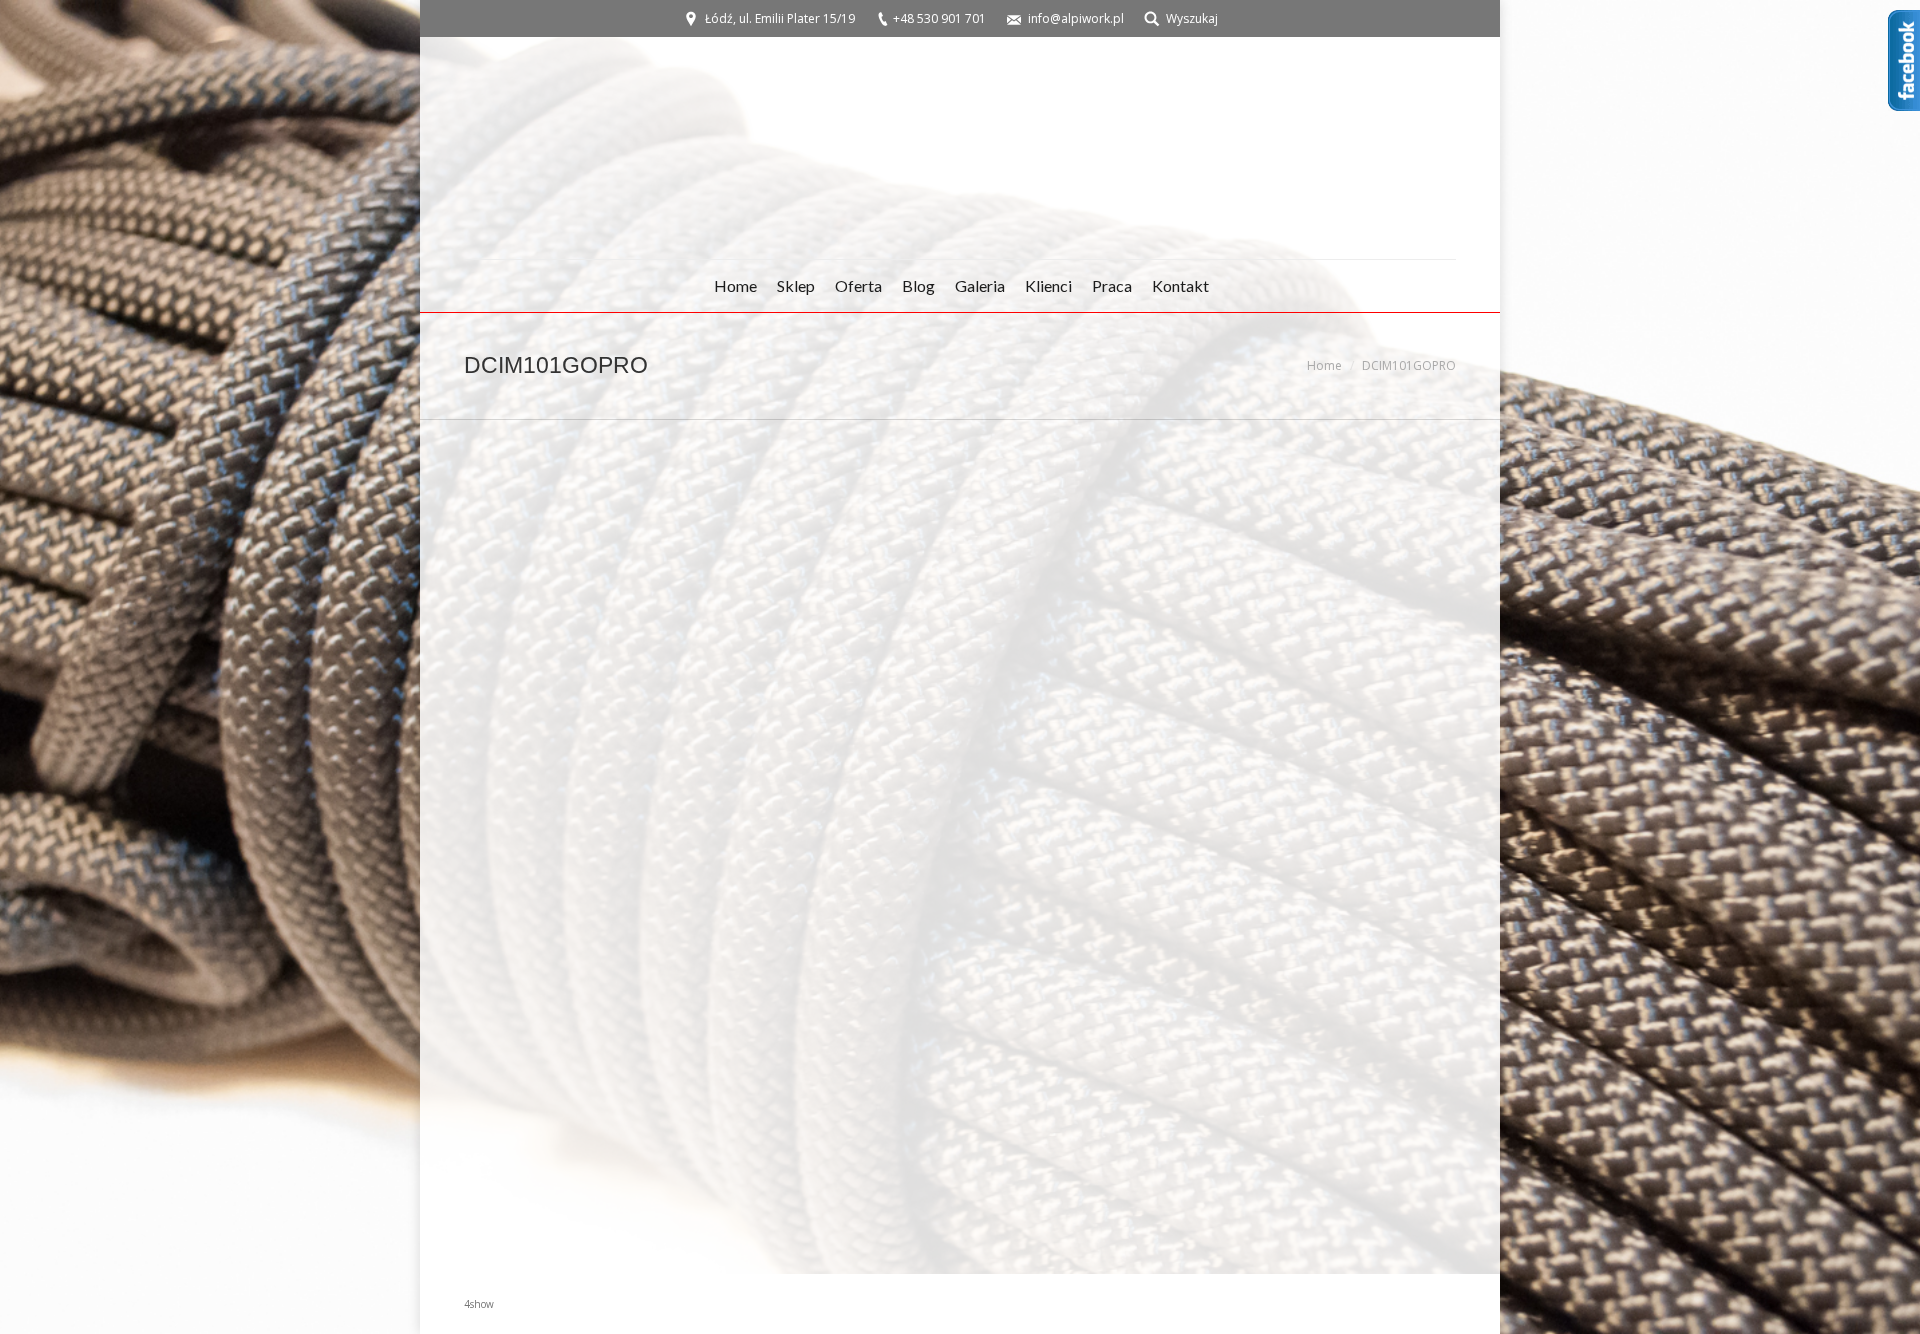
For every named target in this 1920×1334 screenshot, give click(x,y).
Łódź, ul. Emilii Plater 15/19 (780, 18)
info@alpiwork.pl (1076, 18)
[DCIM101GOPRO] (960, 842)
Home (1324, 365)
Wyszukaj (1192, 18)
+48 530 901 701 (939, 18)
